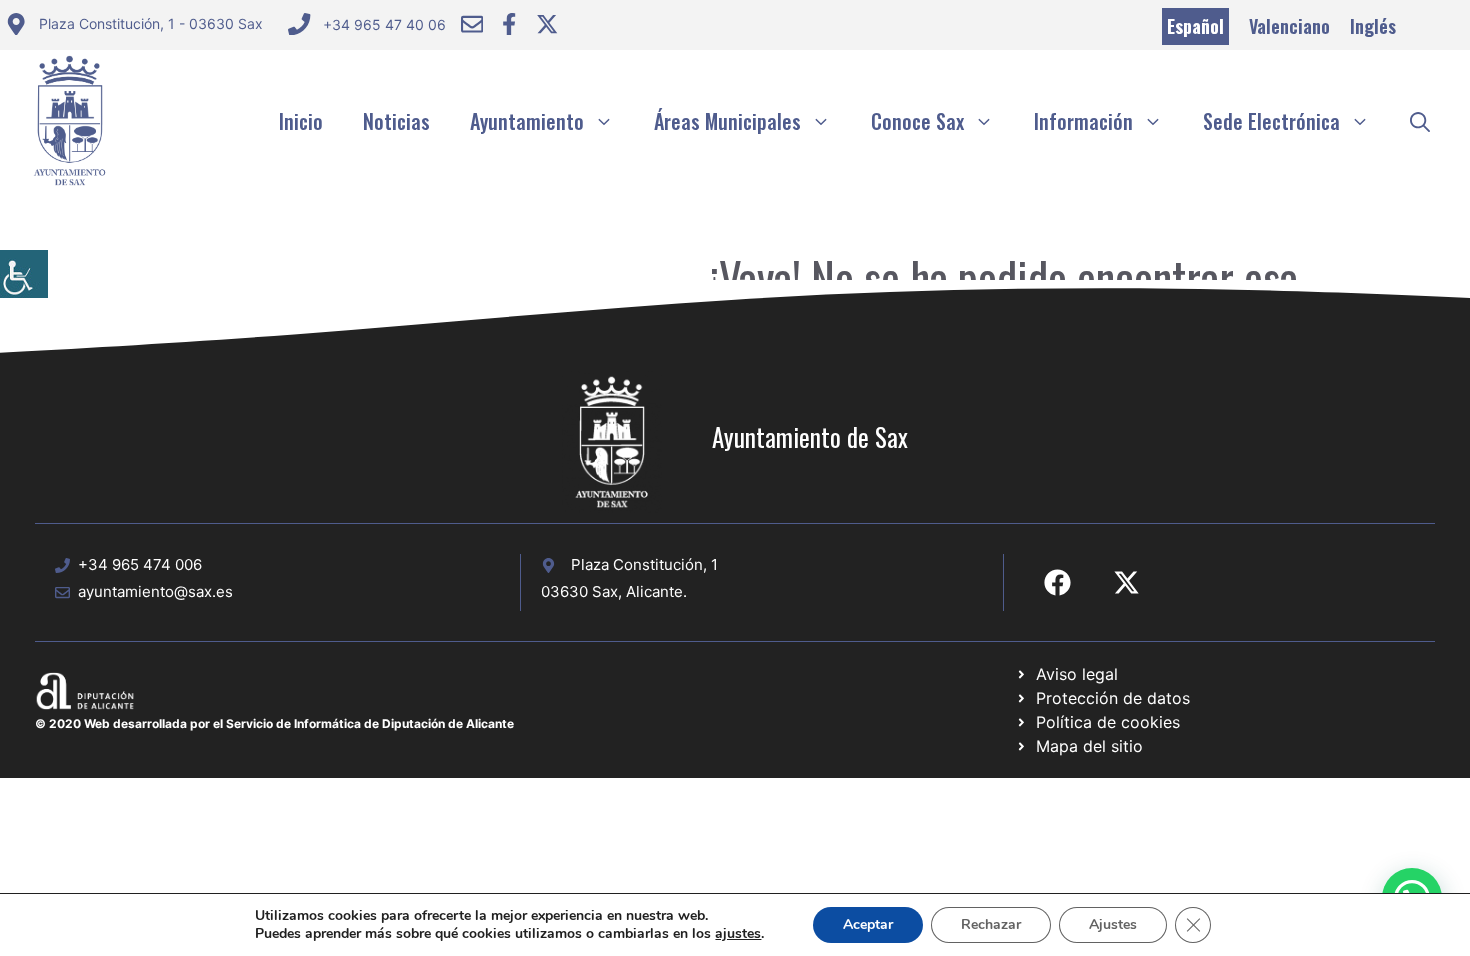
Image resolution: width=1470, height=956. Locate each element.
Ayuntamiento (527, 121)
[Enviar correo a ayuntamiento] (472, 24)
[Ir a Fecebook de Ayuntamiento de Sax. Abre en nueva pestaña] (1057, 582)
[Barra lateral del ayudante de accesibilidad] (24, 274)
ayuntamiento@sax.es (155, 591)
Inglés (1373, 26)
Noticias (396, 121)
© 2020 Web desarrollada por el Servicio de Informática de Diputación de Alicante (274, 723)
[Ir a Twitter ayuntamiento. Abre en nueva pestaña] (547, 24)
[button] (1420, 121)
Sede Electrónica (1271, 121)
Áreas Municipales (727, 121)
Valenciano (1289, 26)
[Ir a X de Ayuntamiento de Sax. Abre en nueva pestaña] (1126, 582)
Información (1083, 121)
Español (1195, 26)
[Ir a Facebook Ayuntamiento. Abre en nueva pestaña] (509, 24)
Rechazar (991, 924)
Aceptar (868, 924)
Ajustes (1113, 924)
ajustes (738, 934)
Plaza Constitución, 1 (644, 564)
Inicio (301, 121)
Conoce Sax (917, 121)
